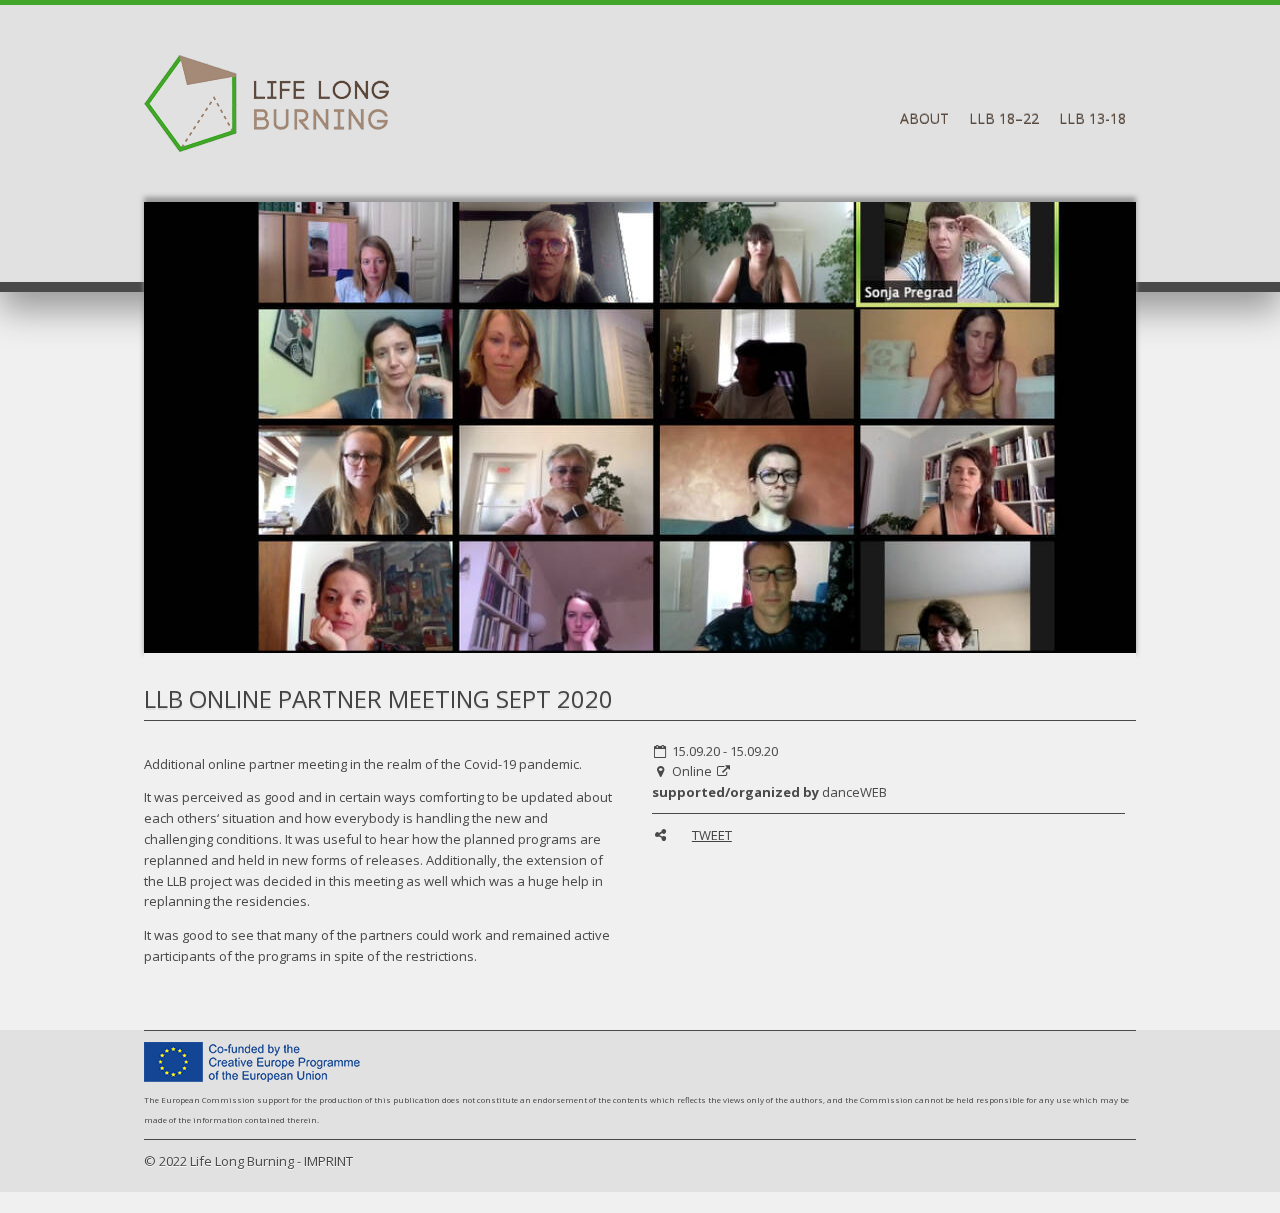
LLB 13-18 (1092, 118)
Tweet (712, 835)
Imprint (328, 1161)
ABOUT (924, 118)
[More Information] (723, 771)
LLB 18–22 (1004, 118)
